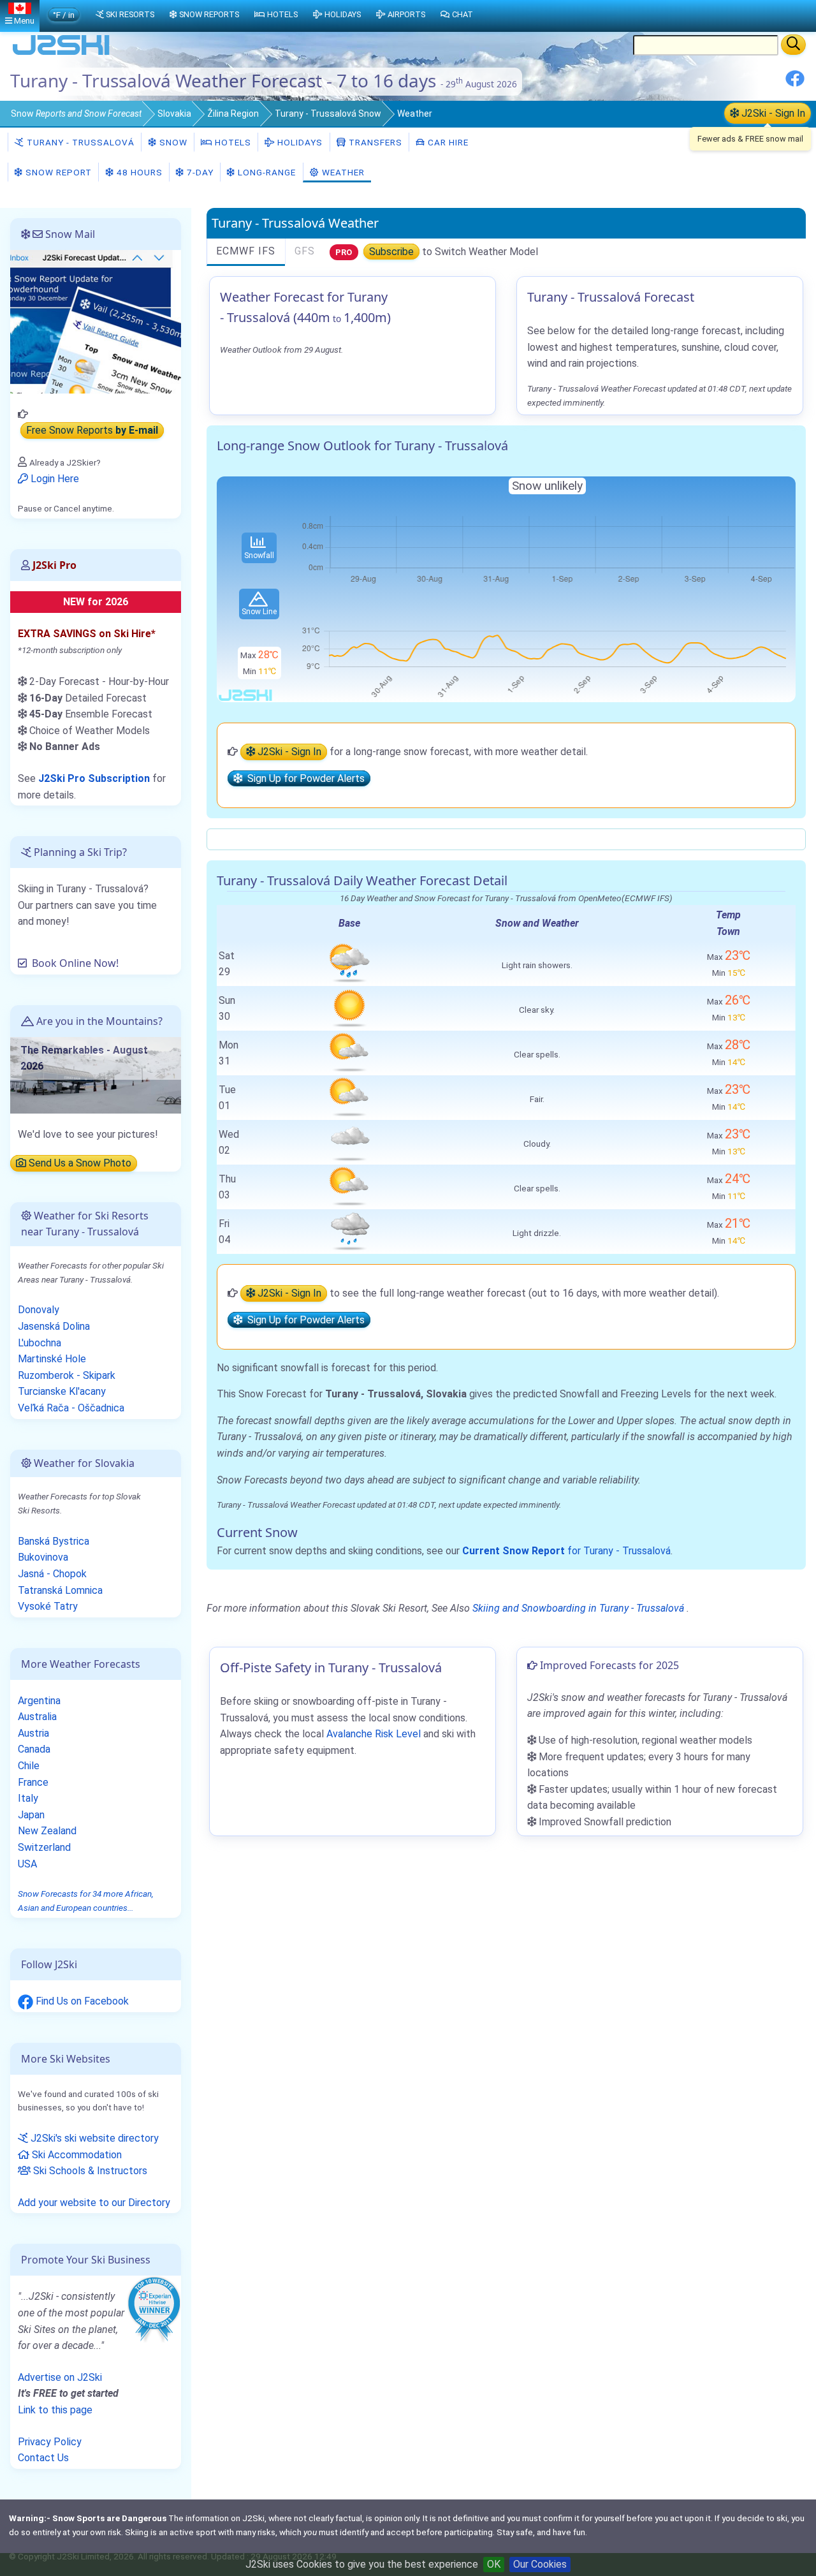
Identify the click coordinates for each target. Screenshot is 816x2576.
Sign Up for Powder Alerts (303, 778)
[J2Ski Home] (61, 54)
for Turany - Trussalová (566, 1551)
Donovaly (39, 1310)
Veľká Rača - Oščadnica (71, 1408)
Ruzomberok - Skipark (67, 1375)
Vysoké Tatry (48, 1606)
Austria (33, 1733)
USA (27, 1864)
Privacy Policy (50, 2442)
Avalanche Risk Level (374, 1734)
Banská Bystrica (54, 1541)
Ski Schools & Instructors (89, 2171)
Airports (406, 14)
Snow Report (57, 172)
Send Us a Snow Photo (79, 1163)
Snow (76, 114)
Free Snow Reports (92, 431)
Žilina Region (233, 114)
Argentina (39, 1701)
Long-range (266, 172)
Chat (463, 14)
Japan (31, 1815)
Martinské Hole (52, 1359)
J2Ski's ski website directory (93, 2138)
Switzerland (44, 1847)
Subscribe (391, 252)
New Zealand (47, 1831)
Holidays (299, 142)
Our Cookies (540, 2564)
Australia (37, 1717)
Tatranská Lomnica (60, 1590)
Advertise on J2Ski (60, 2377)
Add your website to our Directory (94, 2203)
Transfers (374, 142)
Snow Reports (209, 14)
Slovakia (174, 114)
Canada (34, 1749)
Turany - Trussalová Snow (328, 114)
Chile (29, 1766)
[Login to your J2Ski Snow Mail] (96, 321)
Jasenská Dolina (54, 1326)
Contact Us (43, 2458)
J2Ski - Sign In (772, 113)
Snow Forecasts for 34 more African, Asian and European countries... (86, 1901)
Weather (342, 172)
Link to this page (55, 2410)
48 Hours (138, 172)
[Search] (793, 45)
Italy (28, 1798)
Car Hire (447, 142)
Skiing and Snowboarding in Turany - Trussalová (578, 1608)
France (33, 1782)
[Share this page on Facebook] (795, 83)
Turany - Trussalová (79, 142)
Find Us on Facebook (81, 2001)
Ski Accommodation (76, 2155)
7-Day (199, 172)
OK (494, 2564)
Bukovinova (43, 1557)
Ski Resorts (130, 14)
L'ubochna (40, 1343)
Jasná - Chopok (52, 1574)
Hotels (232, 142)
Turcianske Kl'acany (62, 1391)
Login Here (54, 479)
